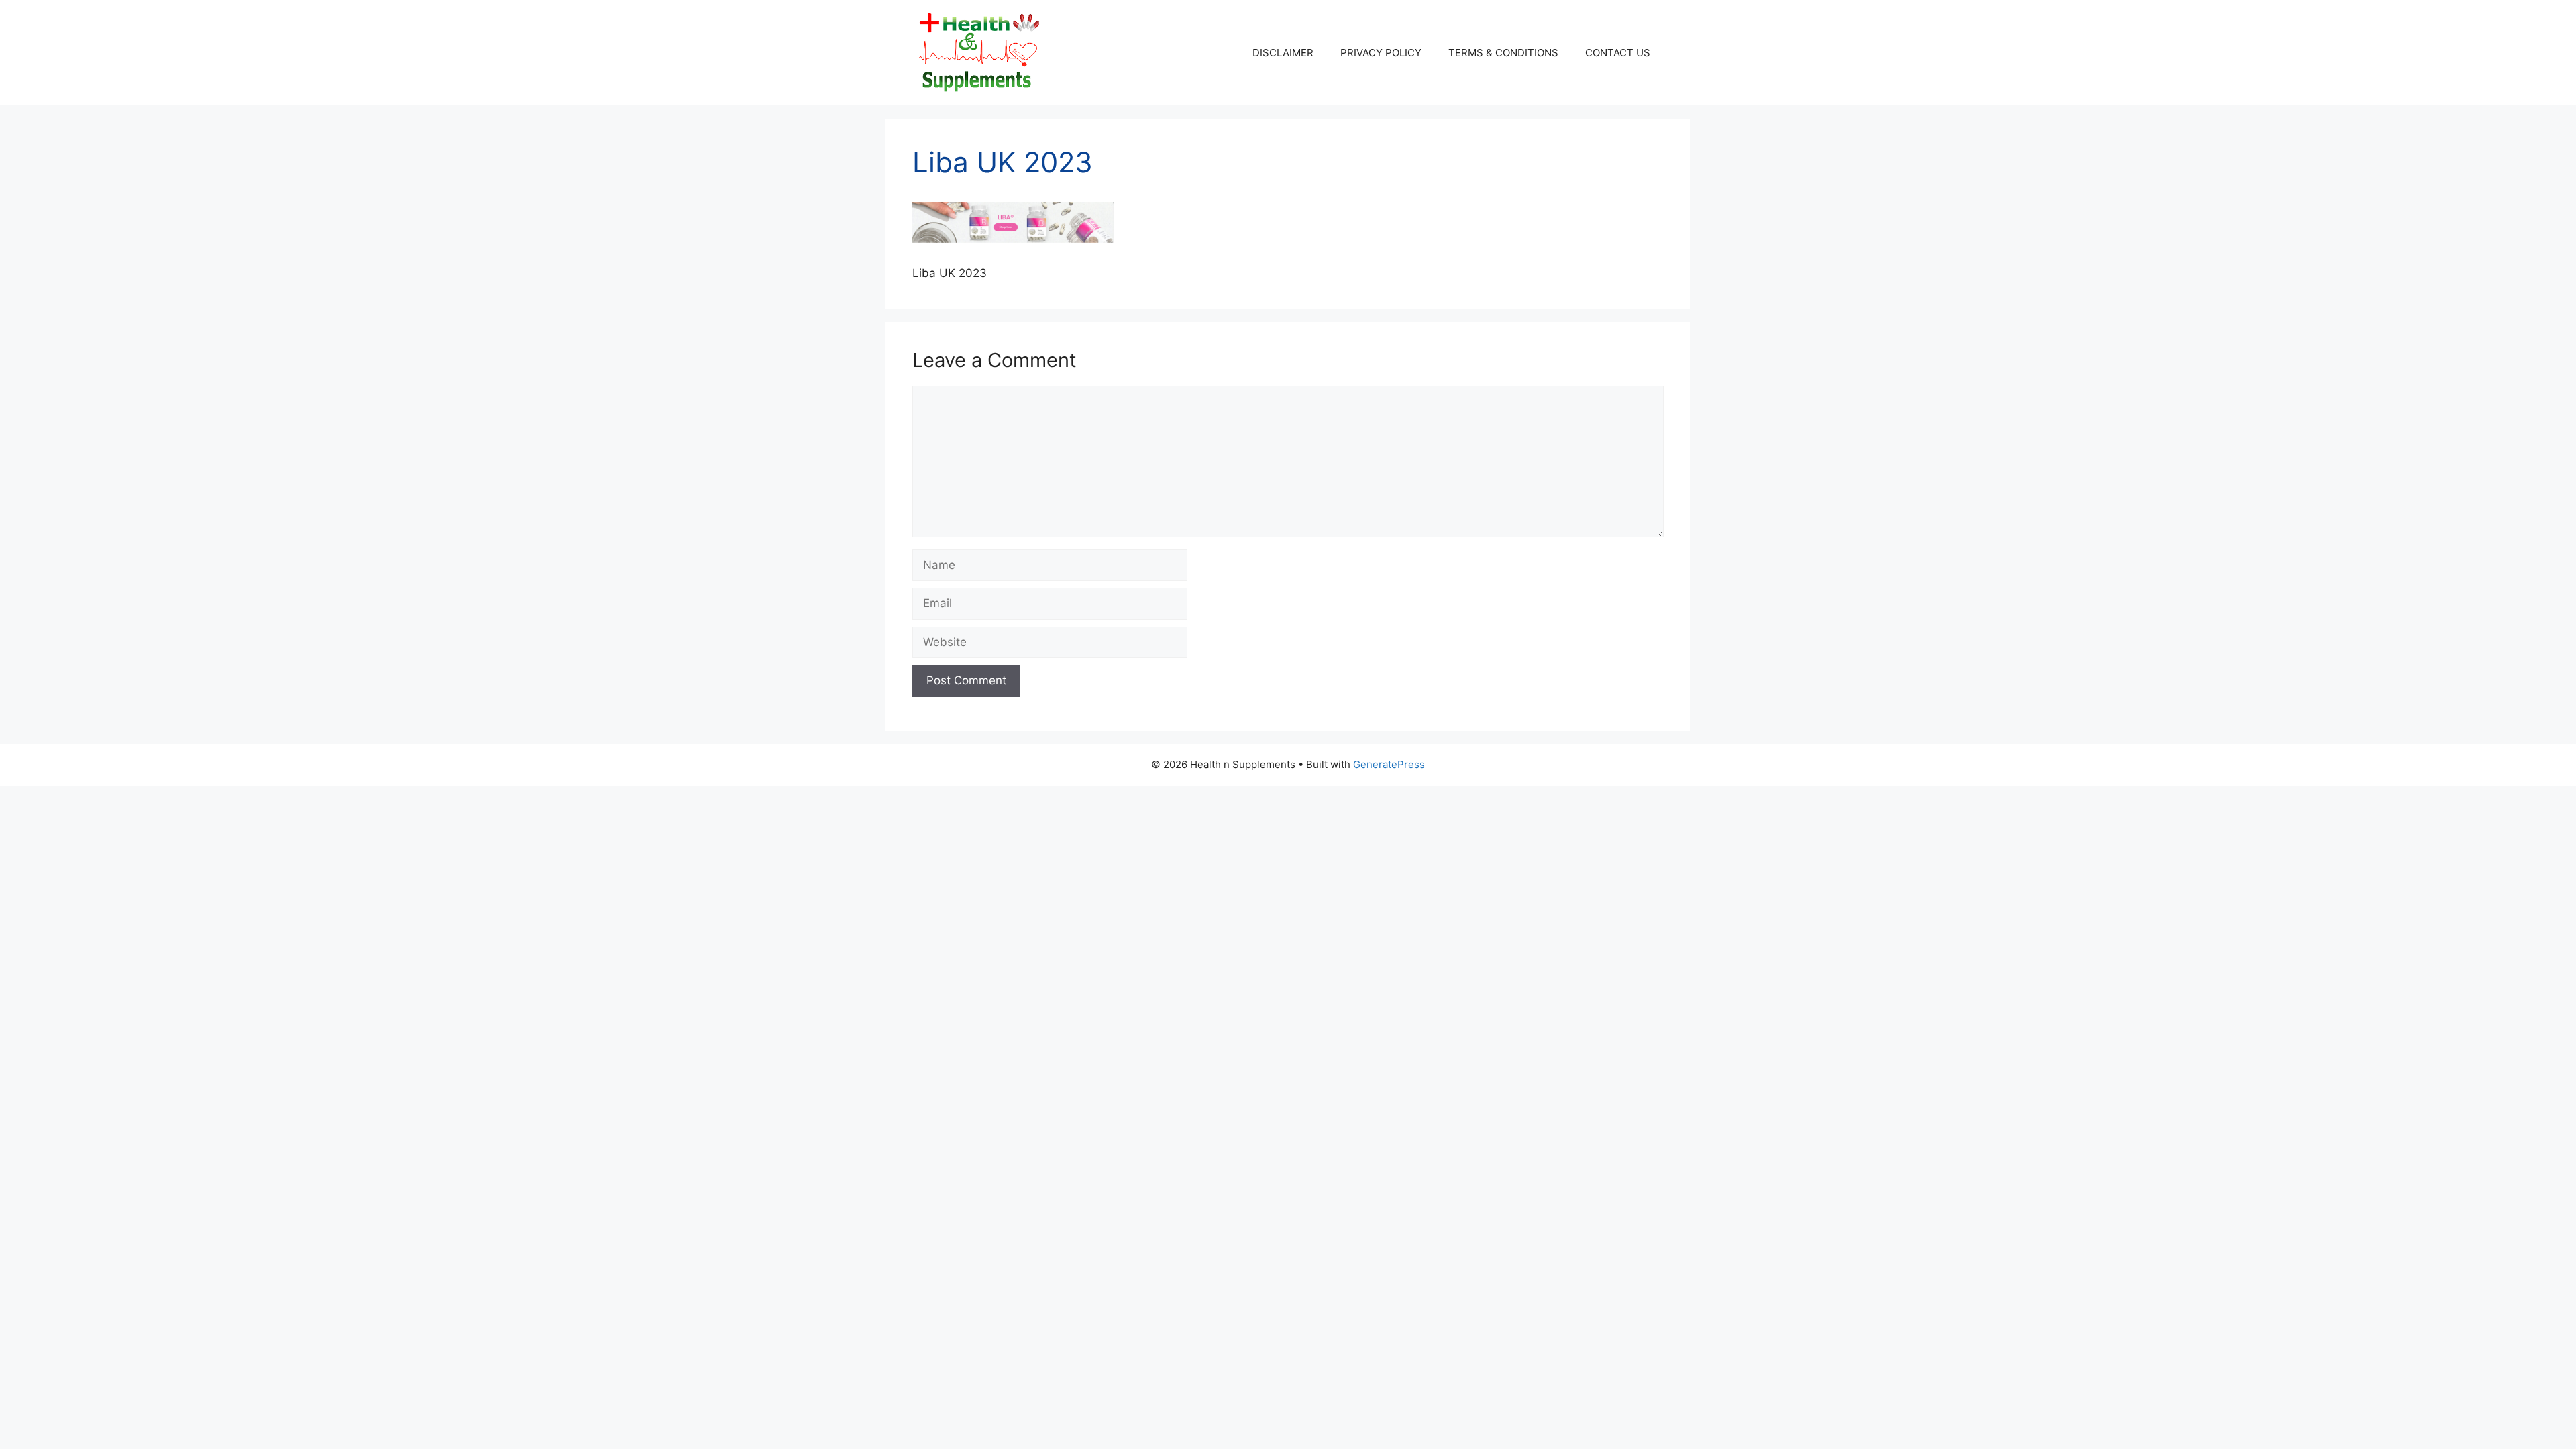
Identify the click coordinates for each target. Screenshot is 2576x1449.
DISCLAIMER (1283, 53)
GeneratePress (1389, 764)
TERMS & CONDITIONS (1503, 53)
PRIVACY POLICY (1381, 53)
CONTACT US (1618, 53)
